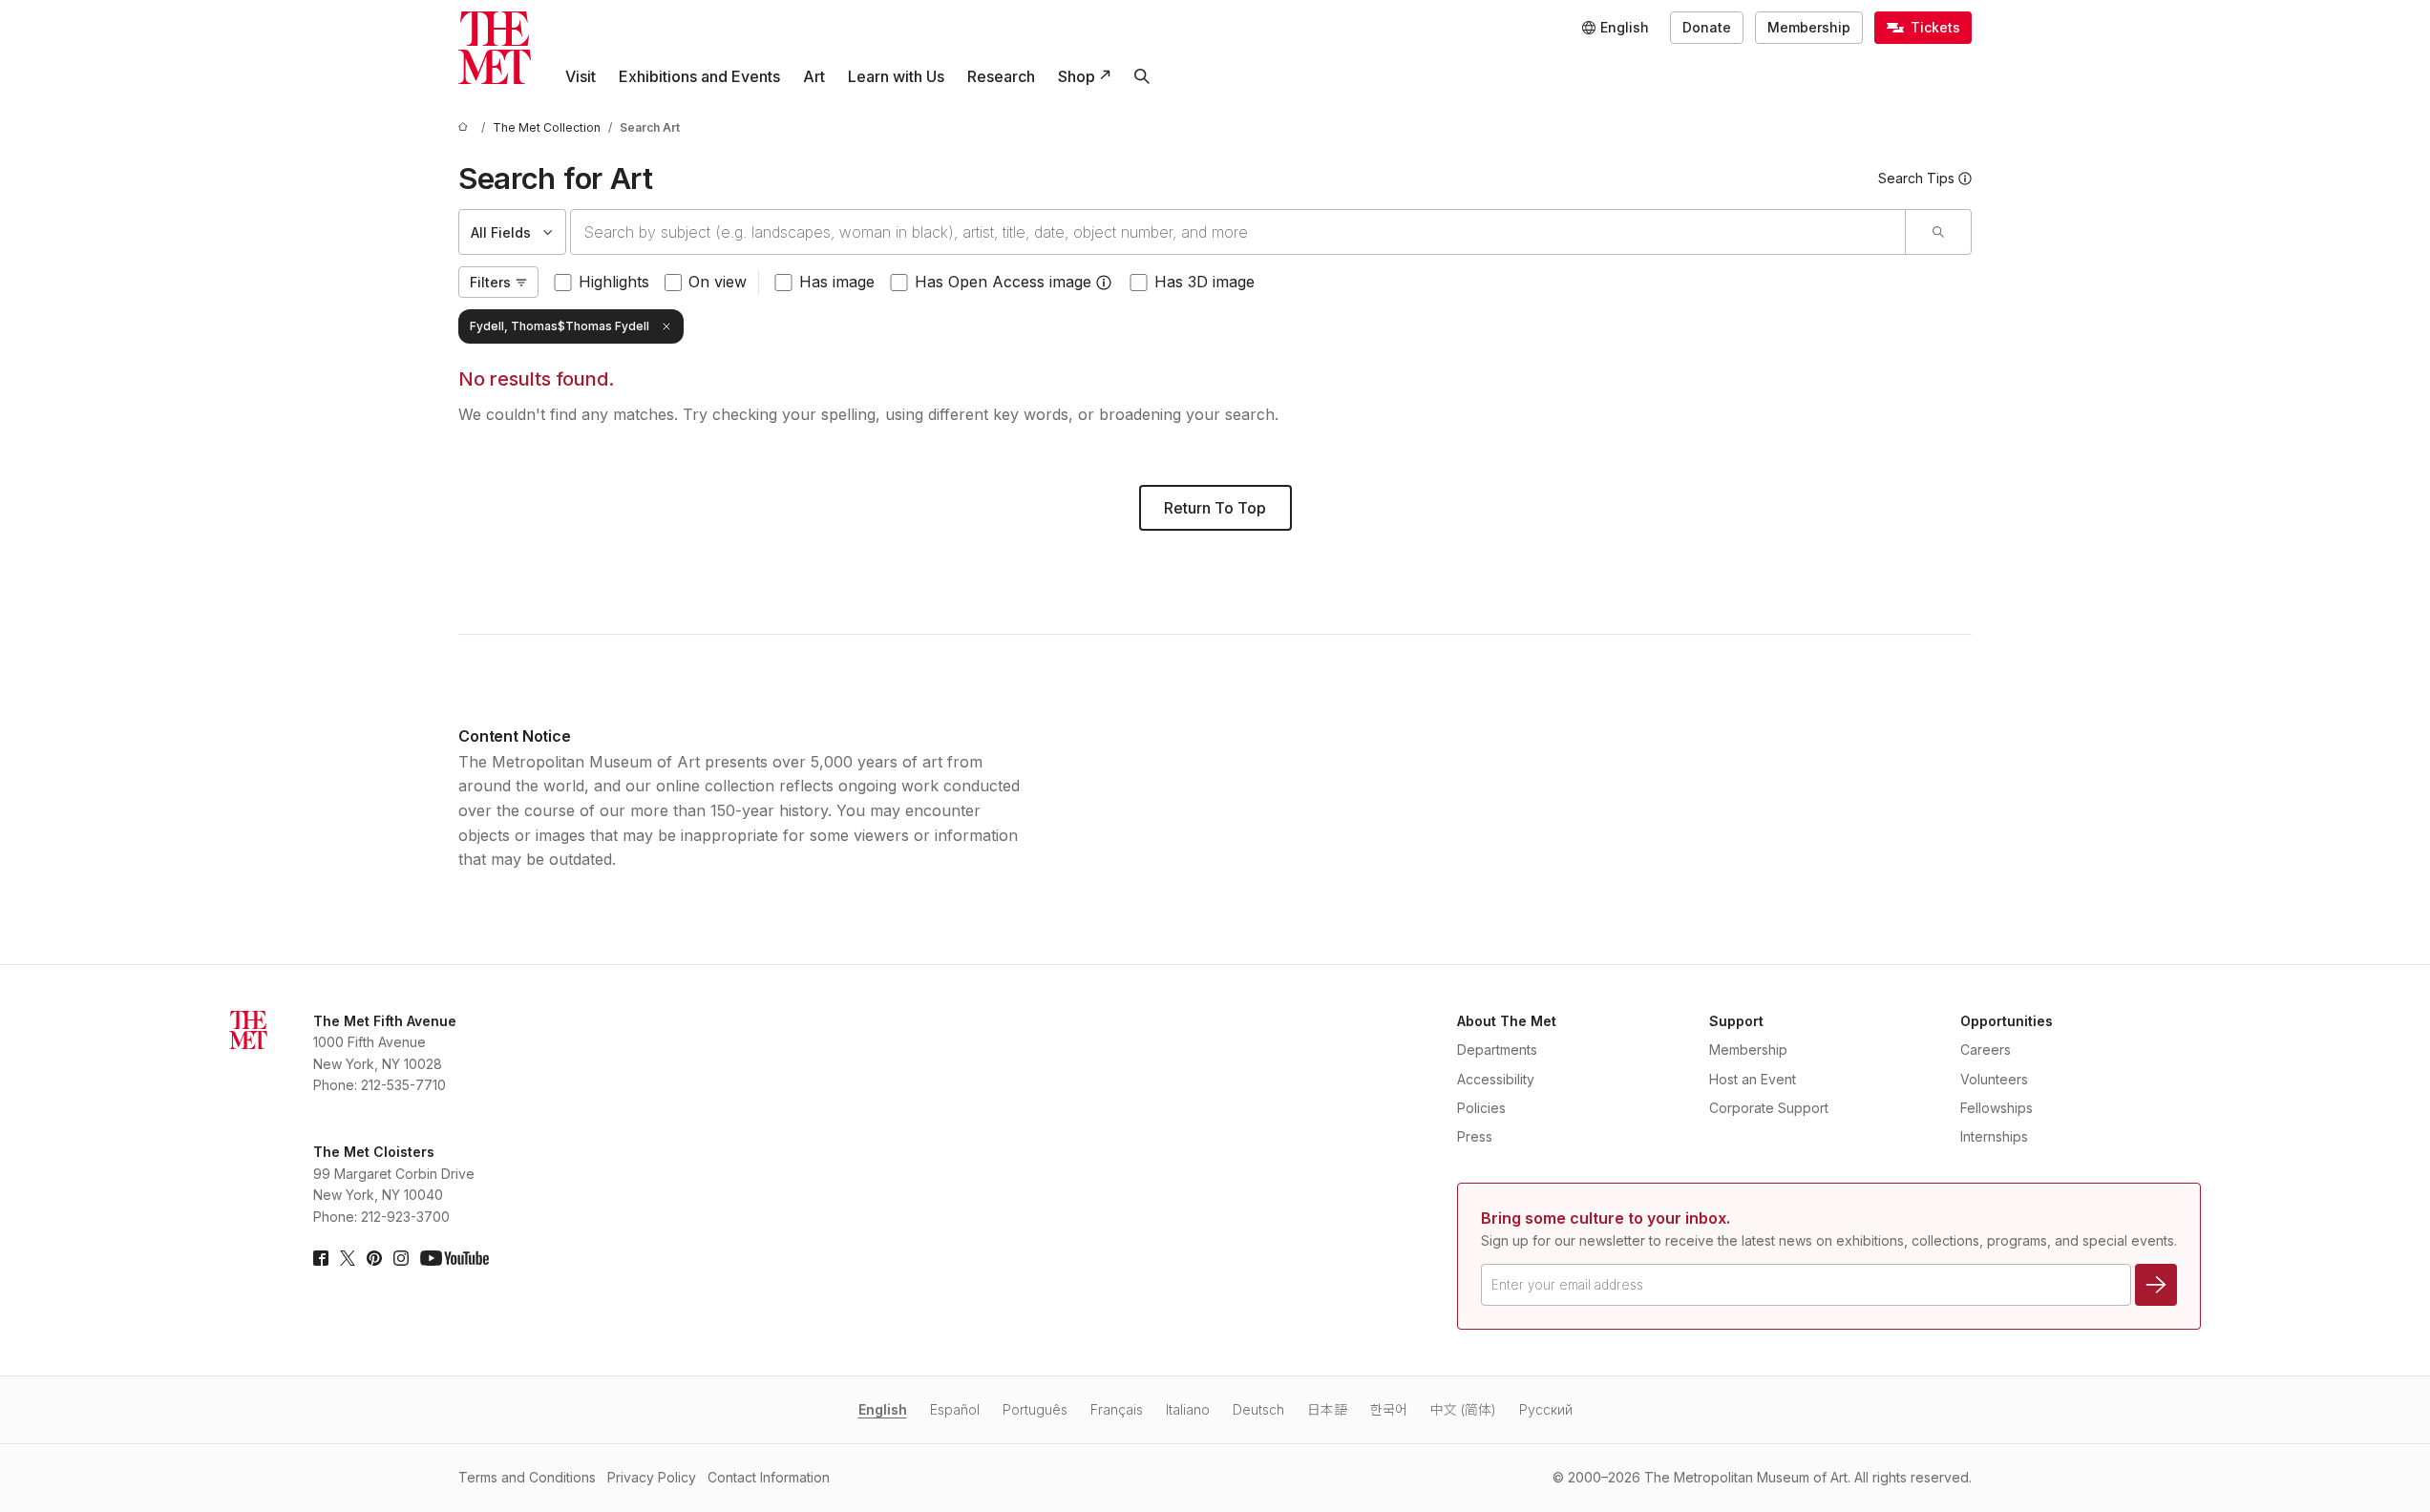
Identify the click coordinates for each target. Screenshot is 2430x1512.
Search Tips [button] (1916, 178)
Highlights (614, 282)
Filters (490, 282)
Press (1475, 1136)
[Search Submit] (1938, 232)
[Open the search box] (1142, 76)
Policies (1481, 1108)
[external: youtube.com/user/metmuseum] (454, 1258)
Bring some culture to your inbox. (1606, 1218)
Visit (581, 76)
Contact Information (769, 1477)
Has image (837, 282)
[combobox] (1238, 232)
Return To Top (1215, 508)
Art (814, 76)
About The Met (1507, 1021)
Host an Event (1753, 1079)
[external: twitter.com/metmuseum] (348, 1258)
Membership (1809, 27)
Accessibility (1496, 1079)
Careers (1986, 1050)
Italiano (1188, 1409)
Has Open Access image (1003, 282)
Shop (1077, 76)
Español (955, 1409)
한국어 (1389, 1409)
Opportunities (2007, 1021)
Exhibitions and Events (699, 76)
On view (718, 282)
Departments (1497, 1050)
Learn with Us (896, 76)
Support (1736, 1021)
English (883, 1409)
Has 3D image (1204, 282)
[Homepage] (495, 48)
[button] (1104, 283)
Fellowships (1997, 1108)
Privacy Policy (652, 1477)
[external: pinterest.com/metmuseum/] (374, 1258)
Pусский (1546, 1409)
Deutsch (1258, 1409)
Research (1001, 76)
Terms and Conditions (527, 1477)
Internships (1994, 1136)
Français (1117, 1409)
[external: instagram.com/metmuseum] (401, 1258)
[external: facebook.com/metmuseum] (321, 1258)
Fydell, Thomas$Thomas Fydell (560, 326)
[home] (466, 127)
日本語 (1327, 1409)
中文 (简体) (1463, 1409)
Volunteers (1994, 1079)
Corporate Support (1769, 1108)
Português (1035, 1409)
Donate (1707, 27)
